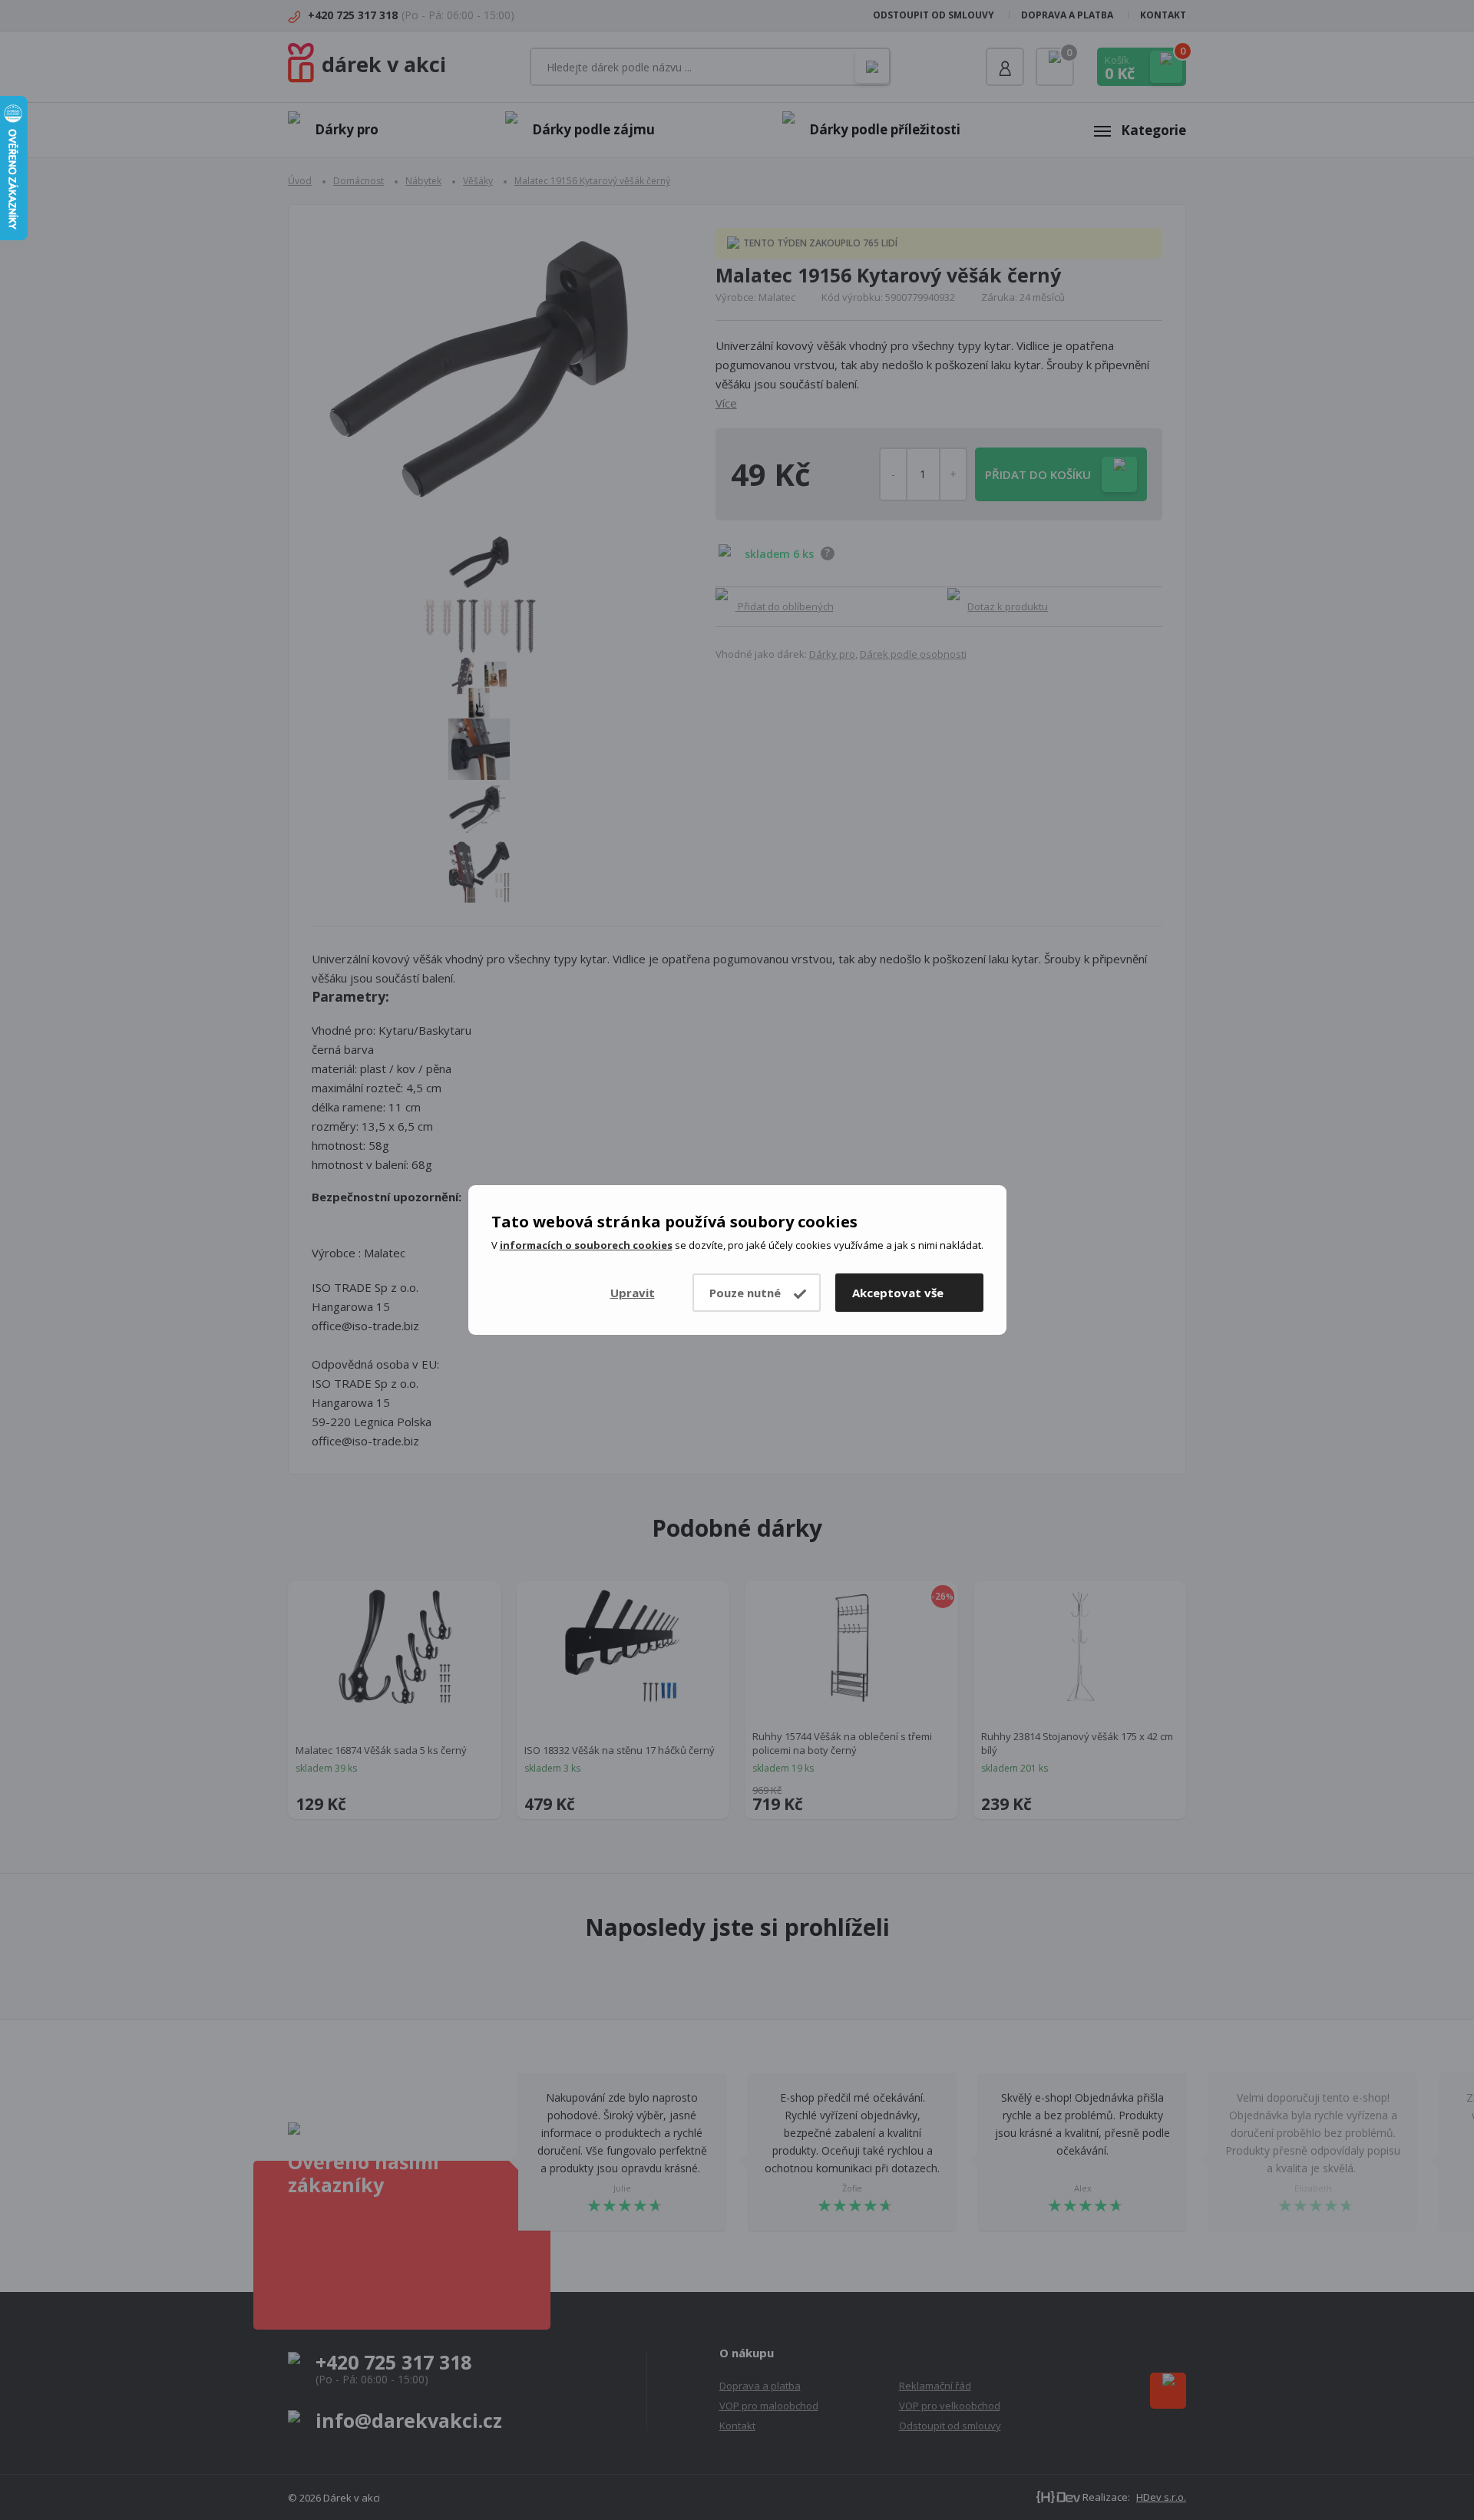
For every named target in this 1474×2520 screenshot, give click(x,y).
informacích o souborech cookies (586, 1245)
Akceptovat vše (898, 1293)
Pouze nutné (745, 1293)
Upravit (633, 1293)
